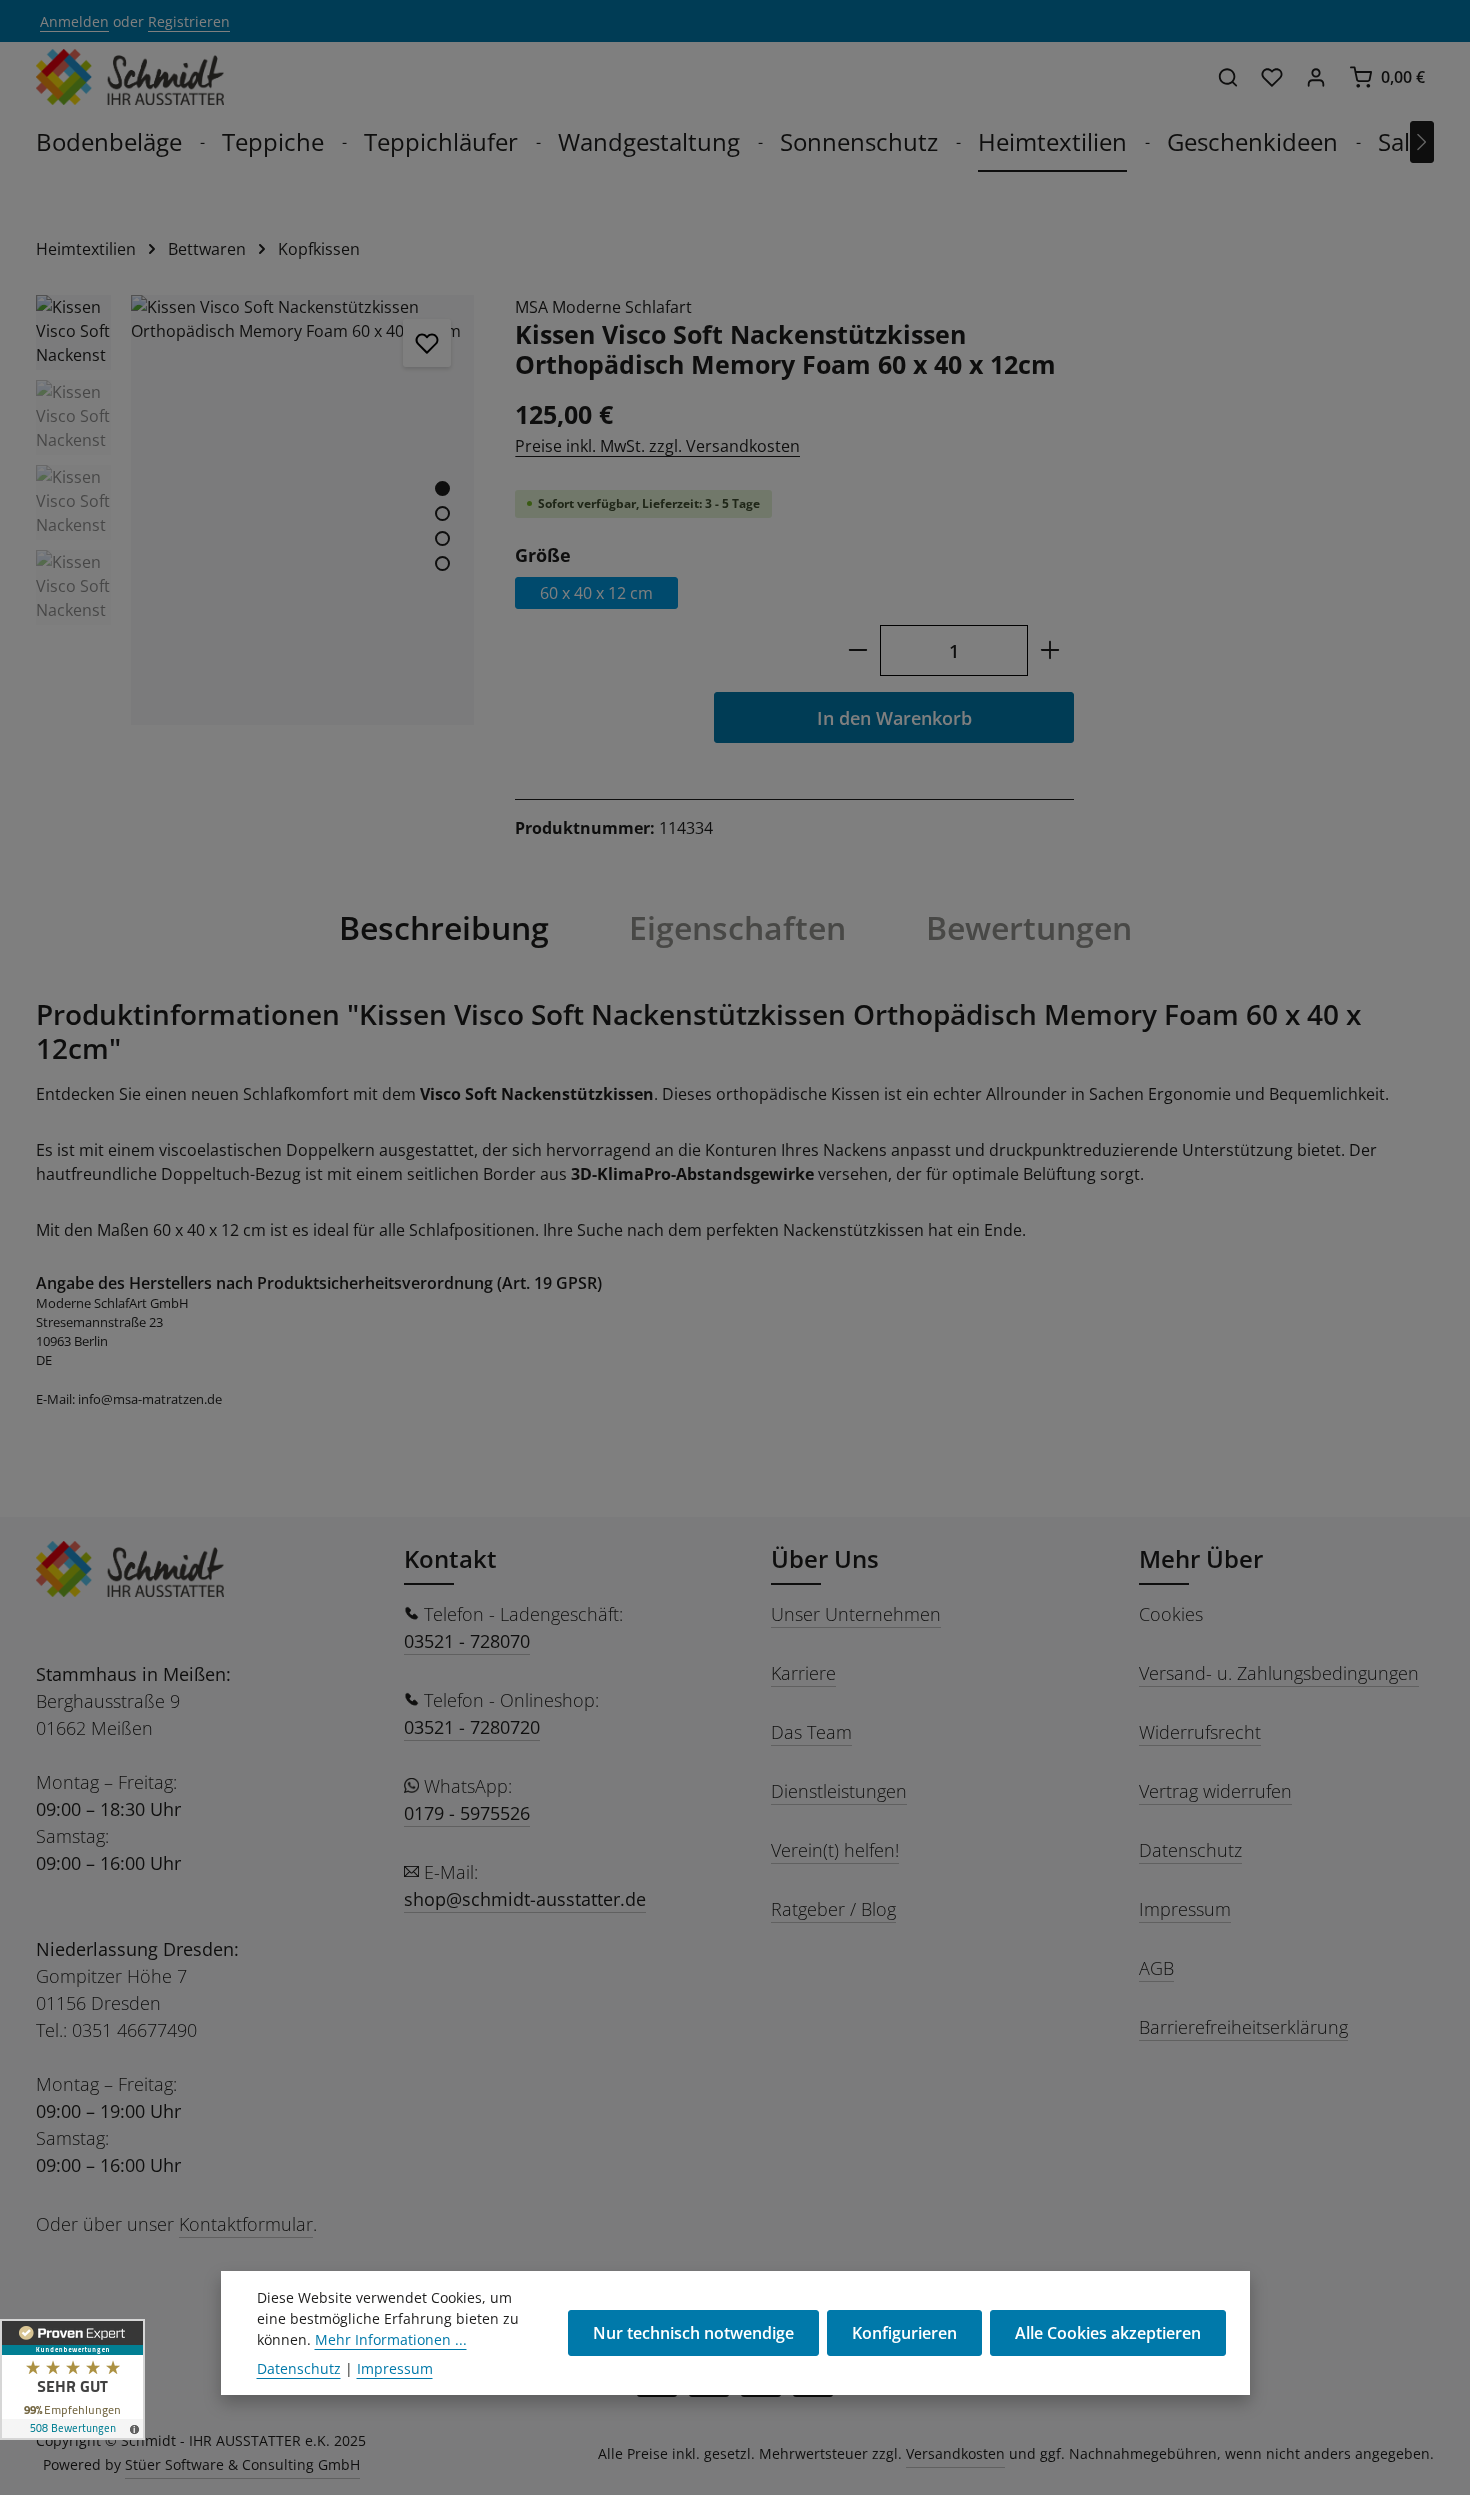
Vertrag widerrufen (1215, 1791)
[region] (255, 510)
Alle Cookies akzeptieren (1108, 2333)
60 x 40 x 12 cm (596, 593)
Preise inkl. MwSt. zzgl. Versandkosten (657, 446)
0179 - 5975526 (467, 1813)
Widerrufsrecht (1200, 1732)
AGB (1156, 1968)
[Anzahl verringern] (857, 650)
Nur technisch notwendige (693, 2333)
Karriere (803, 1673)
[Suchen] (1228, 77)
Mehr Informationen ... (391, 2339)
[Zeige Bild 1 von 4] (442, 488)
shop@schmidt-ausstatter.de (525, 1899)
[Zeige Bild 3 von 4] (442, 538)
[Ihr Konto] (1316, 77)
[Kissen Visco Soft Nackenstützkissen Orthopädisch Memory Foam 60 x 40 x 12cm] (302, 510)
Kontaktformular (246, 2224)
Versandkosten (955, 2453)
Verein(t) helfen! (835, 1850)
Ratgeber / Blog (833, 1909)
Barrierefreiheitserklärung (1243, 2027)
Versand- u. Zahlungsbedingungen (1279, 1673)
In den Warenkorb (894, 717)
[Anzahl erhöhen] (1050, 650)
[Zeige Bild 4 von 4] (442, 563)
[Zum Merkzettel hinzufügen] (427, 343)
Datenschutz (1190, 1850)
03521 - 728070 (467, 1641)
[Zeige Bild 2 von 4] (442, 513)
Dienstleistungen (839, 1791)
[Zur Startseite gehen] (130, 77)
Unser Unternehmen (856, 1614)
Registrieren (189, 21)
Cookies (1171, 1614)
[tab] (444, 928)
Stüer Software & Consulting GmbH (242, 2464)
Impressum (1185, 1909)
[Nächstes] (1422, 142)
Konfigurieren (904, 2333)
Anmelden (74, 21)
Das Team (811, 1732)
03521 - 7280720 (472, 1727)
